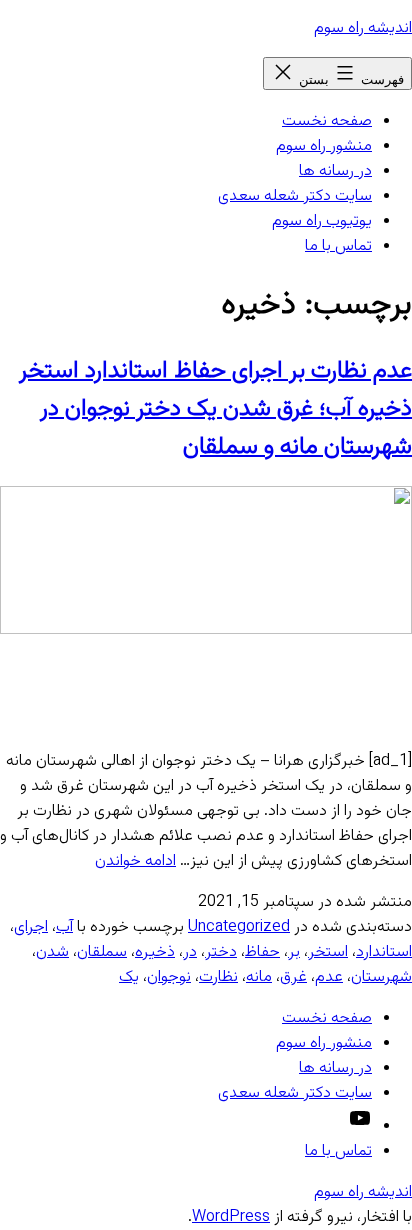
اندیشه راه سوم (363, 28)
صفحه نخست (327, 121)
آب (64, 927)
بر (294, 952)
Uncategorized (239, 927)
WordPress (231, 1217)
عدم (329, 977)
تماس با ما (338, 246)
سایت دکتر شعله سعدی (295, 196)
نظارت (218, 977)
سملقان (102, 952)
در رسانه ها (335, 171)
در (190, 952)
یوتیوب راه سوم (322, 221)
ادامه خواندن (135, 861)
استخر (328, 952)
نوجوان (169, 977)
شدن (52, 952)
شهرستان (381, 977)
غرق (293, 977)
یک (129, 977)
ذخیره (155, 952)
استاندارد (384, 952)
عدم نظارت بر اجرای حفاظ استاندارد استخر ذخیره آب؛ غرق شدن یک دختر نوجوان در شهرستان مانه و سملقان (215, 409)
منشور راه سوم (324, 146)
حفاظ (262, 952)
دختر (221, 952)
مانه (259, 977)
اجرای (31, 927)
